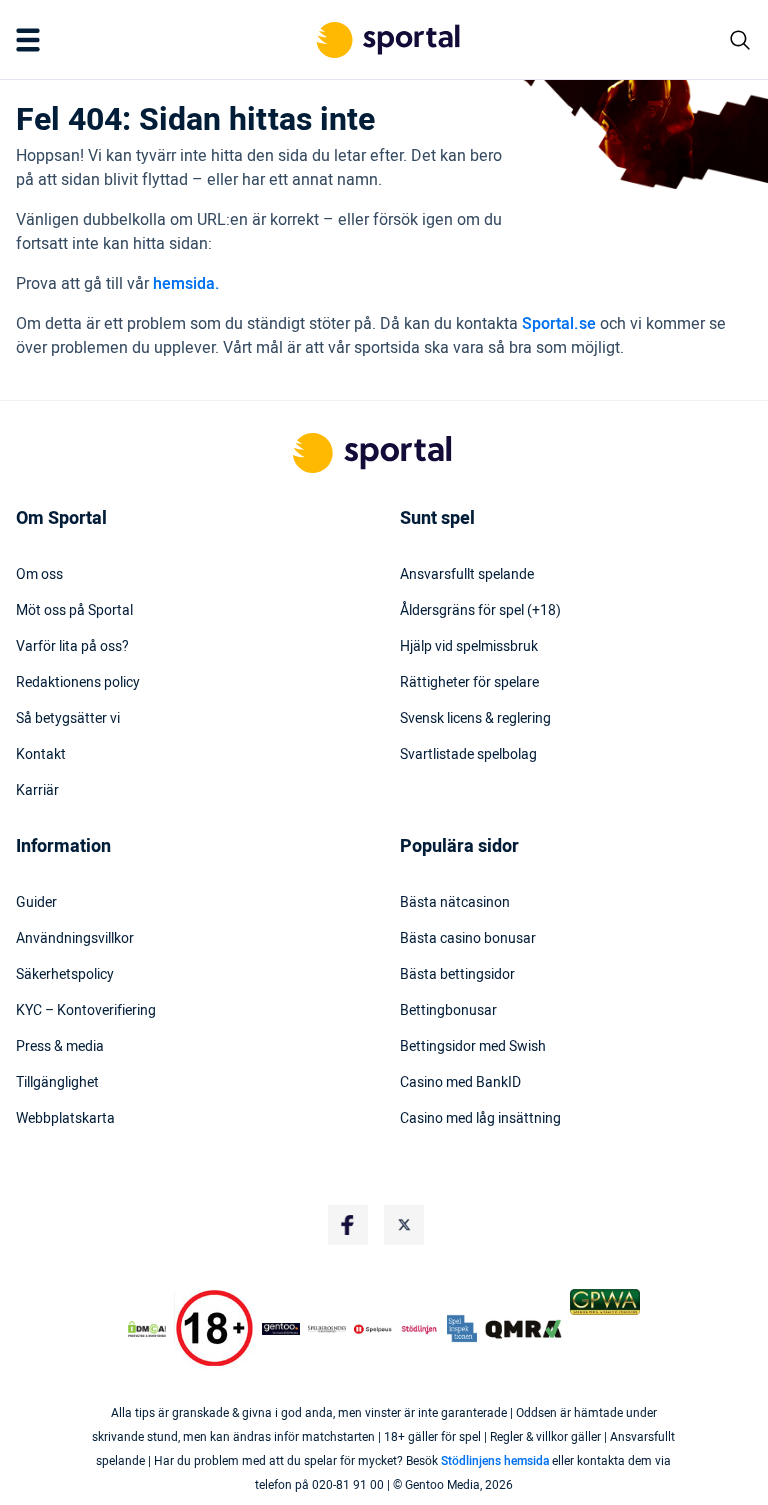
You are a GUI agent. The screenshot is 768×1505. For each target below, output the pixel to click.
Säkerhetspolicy (65, 975)
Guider (36, 903)
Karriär (37, 791)
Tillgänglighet (57, 1083)
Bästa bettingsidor (457, 975)
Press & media (60, 1047)
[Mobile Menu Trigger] (32, 40)
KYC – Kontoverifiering (86, 1011)
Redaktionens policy (78, 683)
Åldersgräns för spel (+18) (480, 611)
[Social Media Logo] (348, 1225)
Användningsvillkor (75, 939)
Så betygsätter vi (68, 719)
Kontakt (41, 755)
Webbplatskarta (65, 1119)
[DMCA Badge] (147, 1329)
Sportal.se (559, 324)
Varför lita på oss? (72, 647)
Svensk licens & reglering (475, 719)
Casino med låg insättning (480, 1119)
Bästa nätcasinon (455, 903)
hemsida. (186, 284)
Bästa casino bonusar (468, 939)
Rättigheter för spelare (469, 683)
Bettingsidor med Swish (473, 1047)
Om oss (39, 575)
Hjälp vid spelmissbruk (469, 647)
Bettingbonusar (448, 1011)
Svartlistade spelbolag (468, 755)
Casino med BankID (460, 1083)
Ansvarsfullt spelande (467, 575)
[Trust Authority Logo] (281, 1329)
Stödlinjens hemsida (495, 1461)
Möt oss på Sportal (74, 611)
